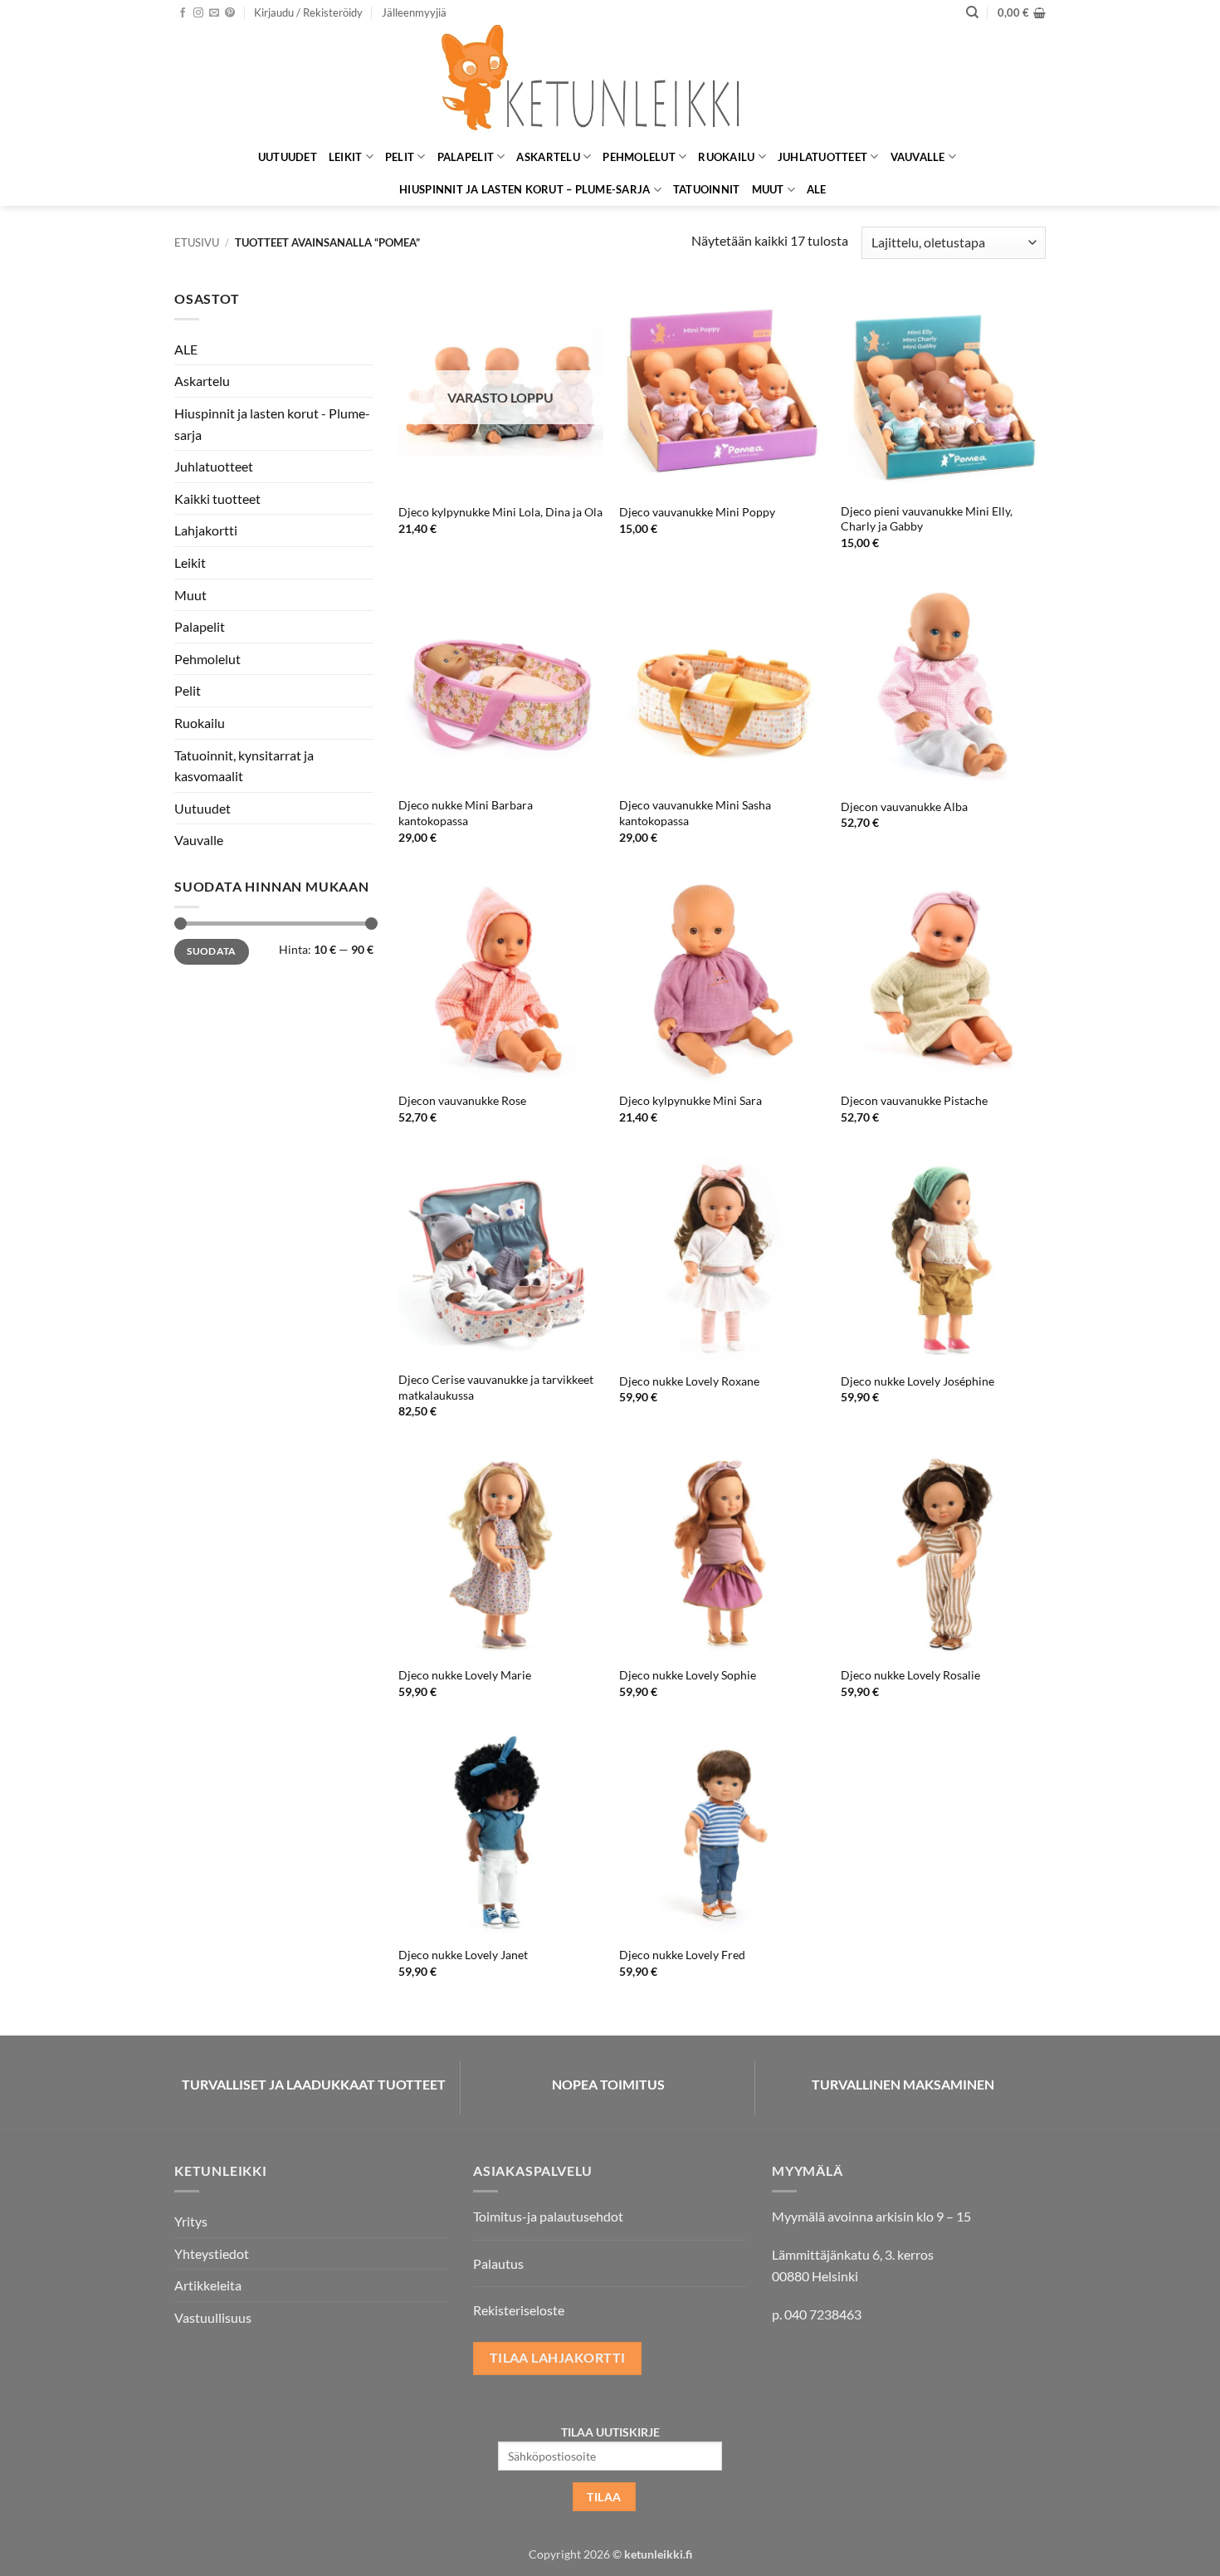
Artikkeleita (208, 2285)
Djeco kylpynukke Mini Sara (691, 1100)
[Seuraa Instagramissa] (198, 13)
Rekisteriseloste (519, 2310)
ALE (817, 189)
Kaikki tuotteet (217, 499)
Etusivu (197, 242)
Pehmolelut (639, 157)
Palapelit (466, 157)
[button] (308, 12)
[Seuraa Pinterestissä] (230, 13)
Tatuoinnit (707, 189)
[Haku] (972, 12)
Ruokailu (726, 157)
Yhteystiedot (212, 2253)
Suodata (212, 951)
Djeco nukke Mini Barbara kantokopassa (466, 813)
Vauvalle (918, 157)
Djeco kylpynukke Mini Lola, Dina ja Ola (500, 512)
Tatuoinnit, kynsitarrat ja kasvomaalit (244, 766)
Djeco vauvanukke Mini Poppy (697, 512)
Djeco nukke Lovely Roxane (689, 1381)
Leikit (346, 157)
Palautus (498, 2263)
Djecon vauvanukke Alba (904, 807)
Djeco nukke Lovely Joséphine (917, 1381)
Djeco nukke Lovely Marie (465, 1675)
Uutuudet (288, 157)
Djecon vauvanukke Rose (462, 1100)
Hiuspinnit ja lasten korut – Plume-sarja (525, 189)
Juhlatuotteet (822, 157)
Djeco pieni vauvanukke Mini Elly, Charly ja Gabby (927, 519)
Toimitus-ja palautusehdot (548, 2216)
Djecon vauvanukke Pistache (914, 1100)
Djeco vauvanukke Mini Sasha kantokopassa (695, 813)
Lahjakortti (206, 530)
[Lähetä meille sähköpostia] (214, 13)
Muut (768, 189)
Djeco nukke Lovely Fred (682, 1955)
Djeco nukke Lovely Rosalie (910, 1675)
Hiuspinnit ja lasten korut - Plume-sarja (272, 424)
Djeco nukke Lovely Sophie (688, 1675)
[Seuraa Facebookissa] (183, 13)
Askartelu (548, 157)
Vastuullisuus (213, 2317)
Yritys (191, 2221)
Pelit (400, 157)
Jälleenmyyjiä (414, 12)
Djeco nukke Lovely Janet (463, 1955)
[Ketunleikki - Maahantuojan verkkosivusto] (610, 83)
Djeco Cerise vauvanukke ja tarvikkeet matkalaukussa (496, 1387)
